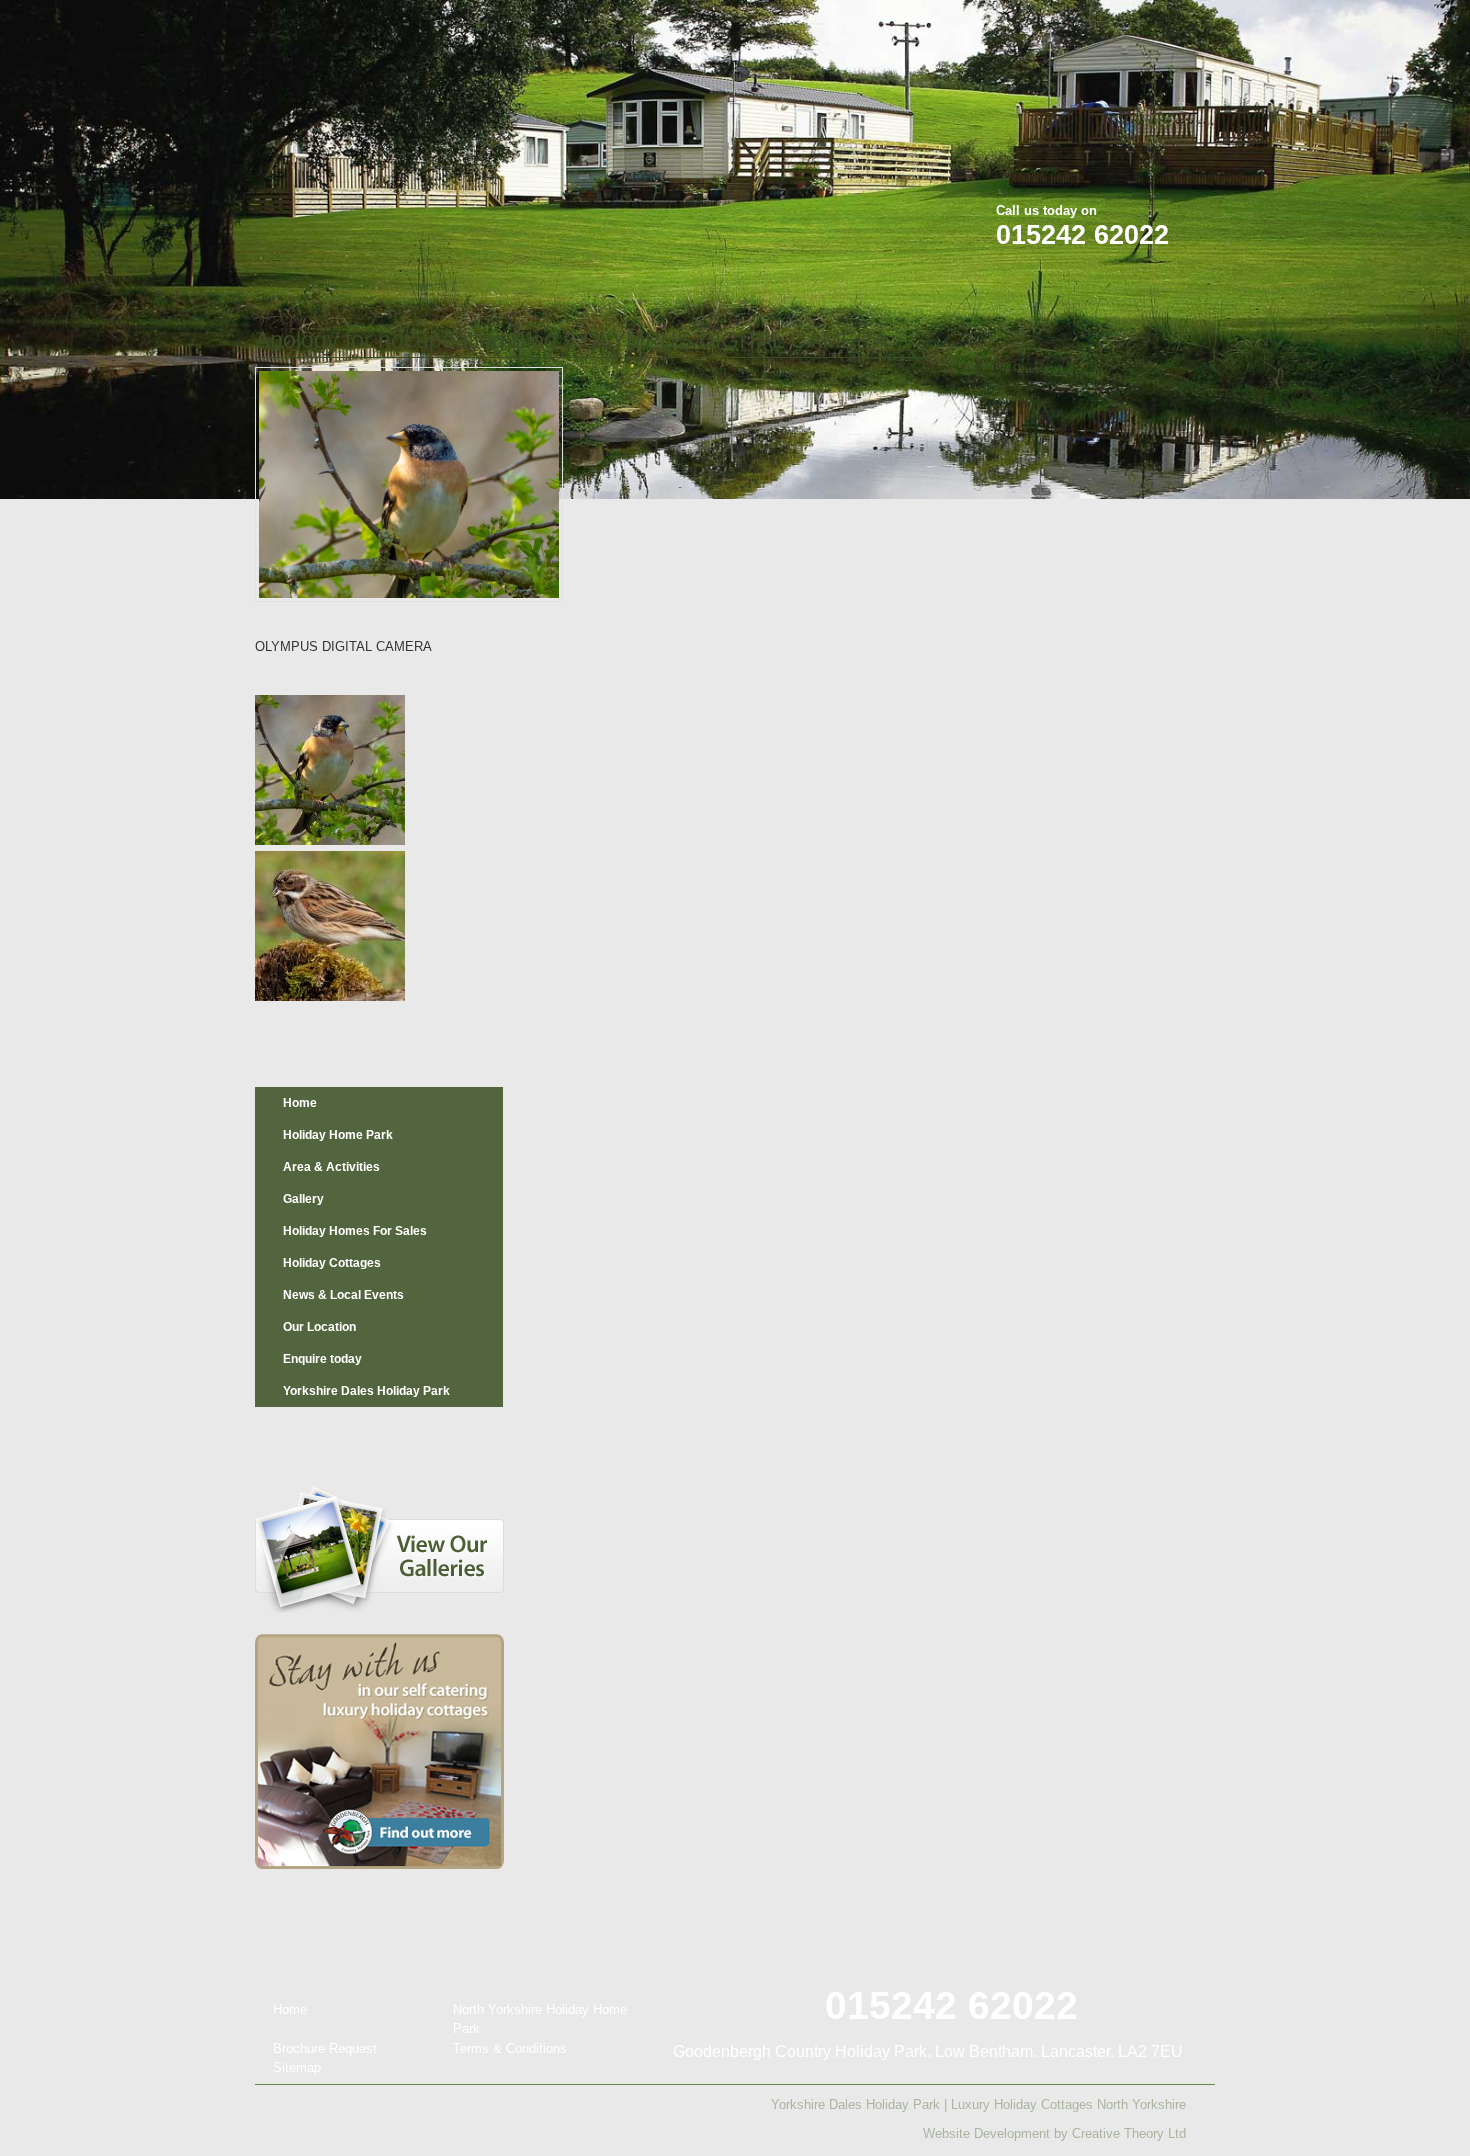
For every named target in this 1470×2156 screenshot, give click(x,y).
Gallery (303, 1199)
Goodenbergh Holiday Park (359, 131)
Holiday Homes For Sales (355, 1231)
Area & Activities (331, 1167)
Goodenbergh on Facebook (1085, 28)
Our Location (319, 1327)
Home (300, 1103)
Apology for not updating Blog (406, 340)
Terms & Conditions (510, 2048)
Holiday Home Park (338, 1135)
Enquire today (322, 1359)
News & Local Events (343, 1295)
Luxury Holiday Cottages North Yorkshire (1068, 2104)
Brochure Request (325, 2048)
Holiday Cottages (332, 1263)
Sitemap (297, 2067)
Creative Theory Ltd (1129, 2133)
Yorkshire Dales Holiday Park (366, 1391)
